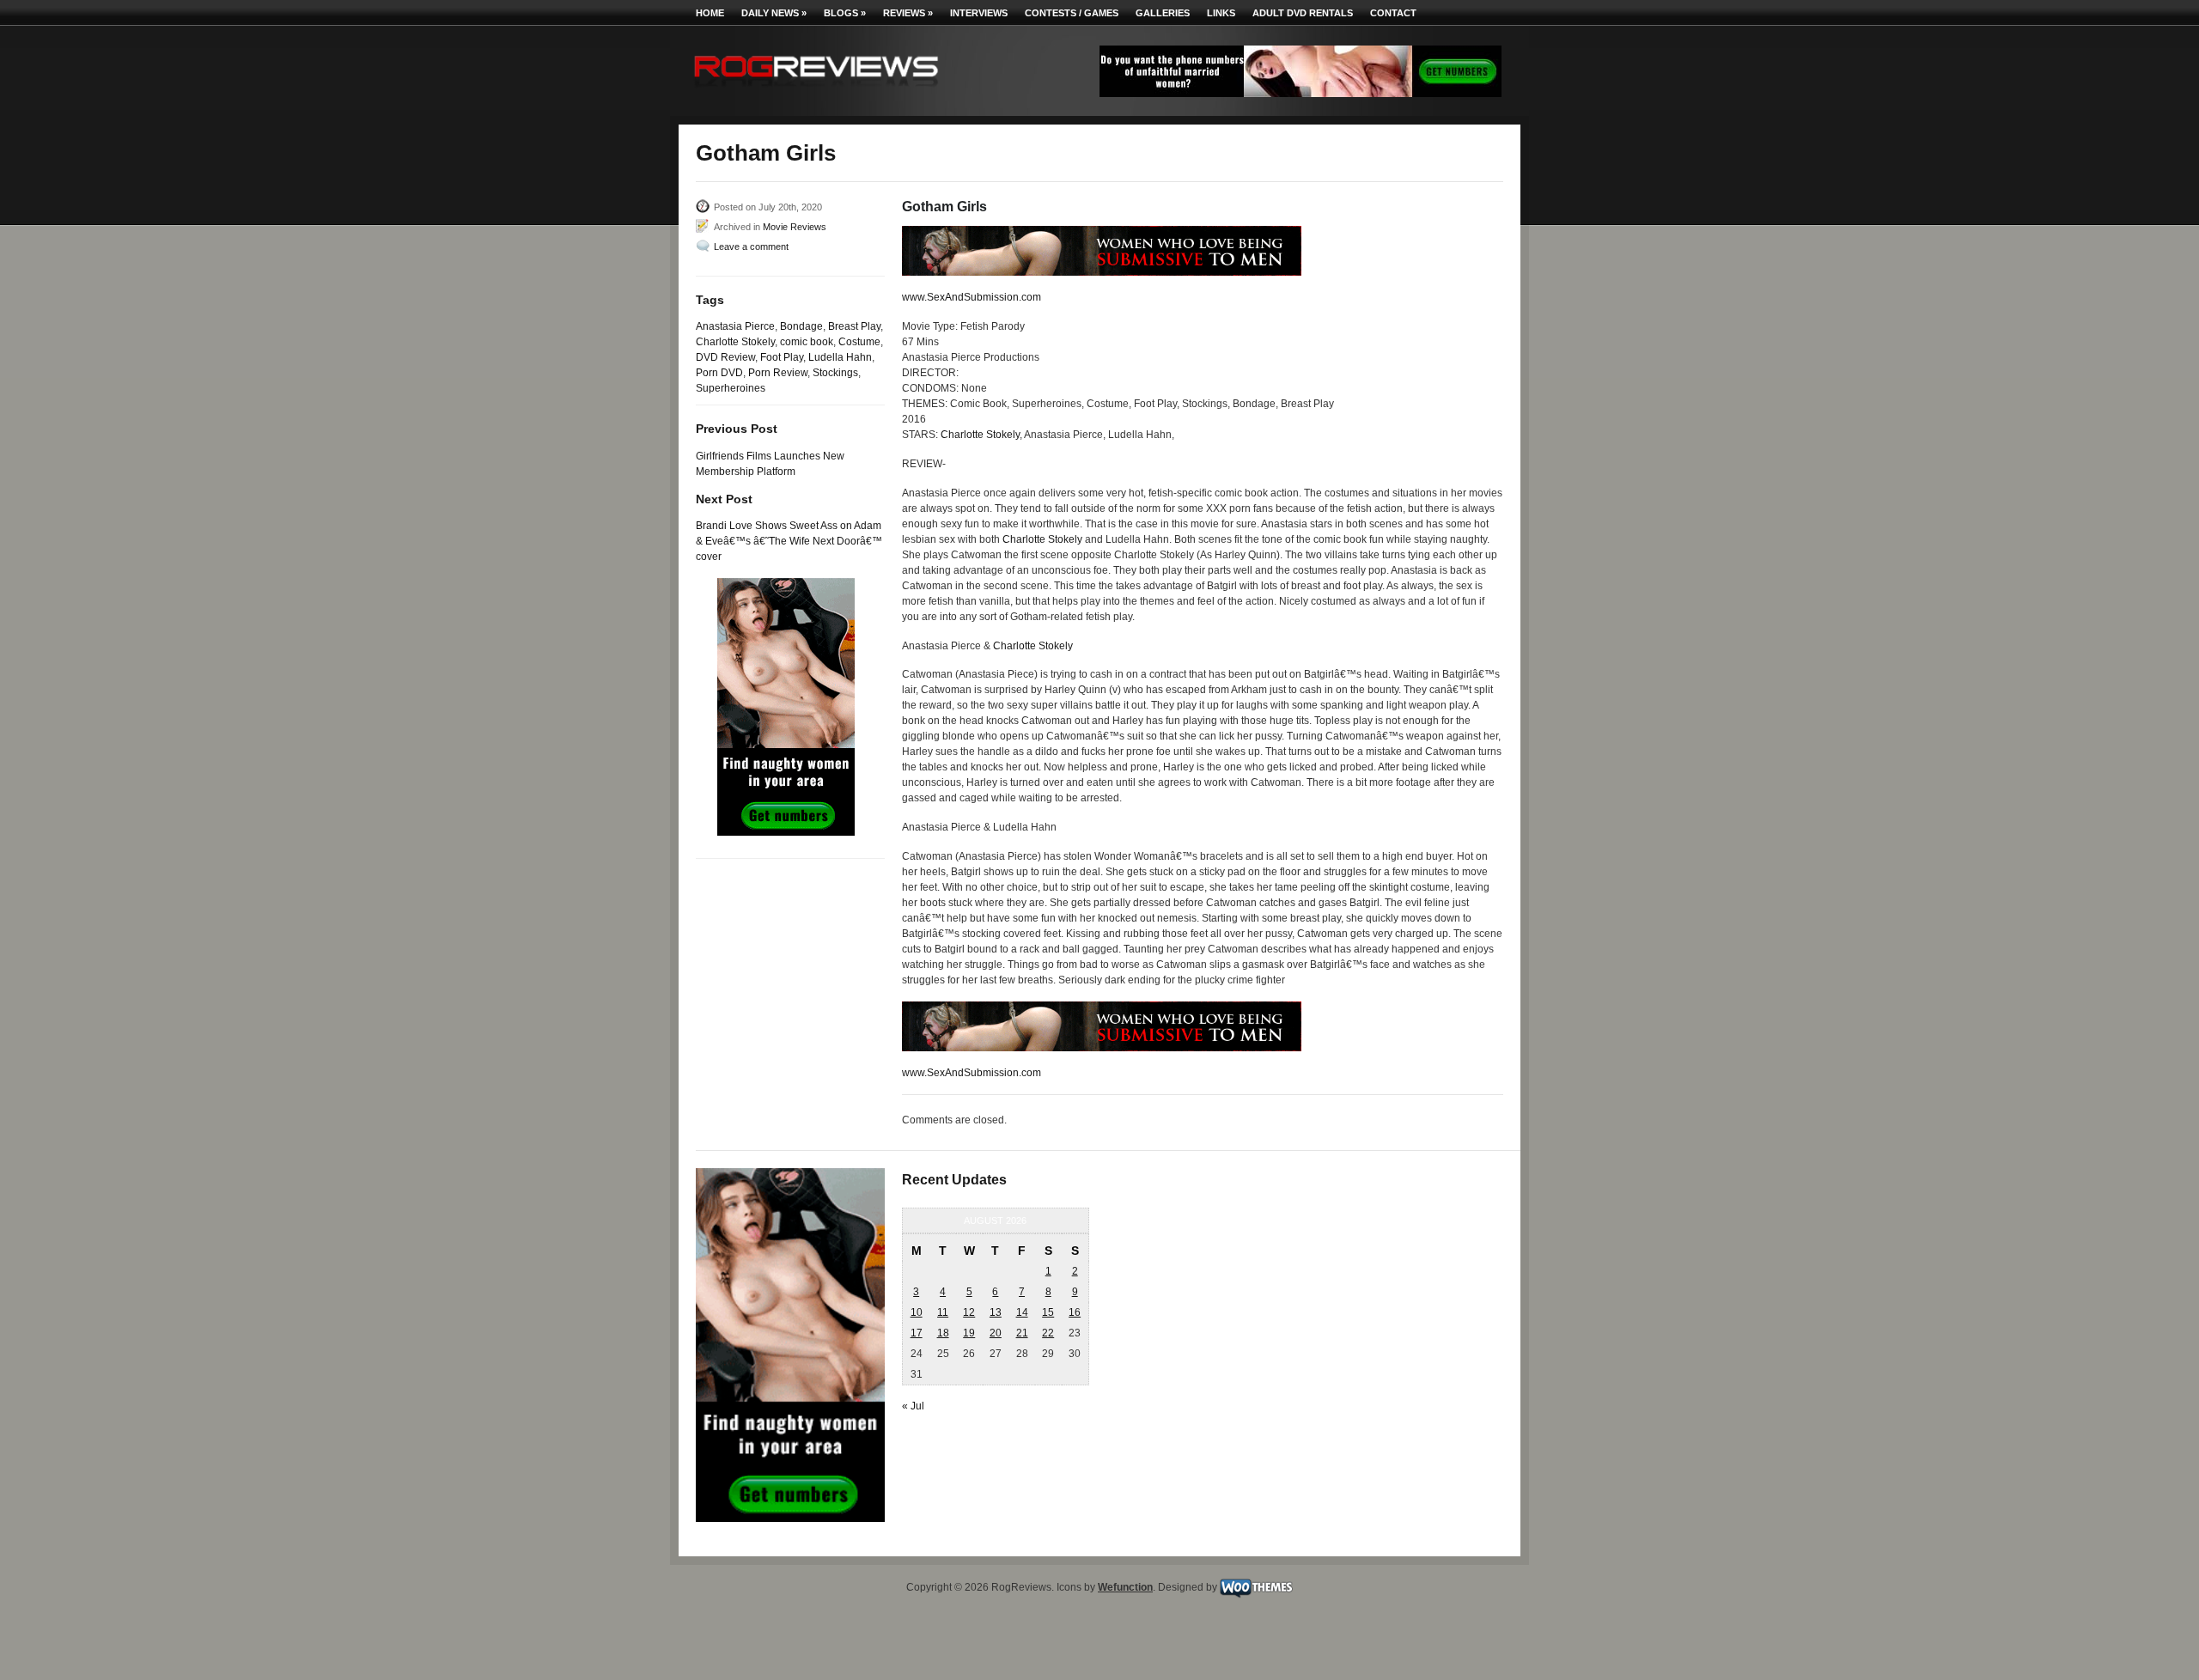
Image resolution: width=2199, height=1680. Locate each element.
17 (917, 1333)
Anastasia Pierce (735, 326)
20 (996, 1333)
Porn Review (778, 373)
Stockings (835, 373)
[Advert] (1301, 94)
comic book (807, 342)
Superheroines (731, 388)
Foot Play (782, 357)
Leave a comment (751, 247)
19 (969, 1333)
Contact (1393, 13)
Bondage (801, 326)
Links (1221, 13)
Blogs (845, 13)
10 (917, 1312)
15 (1048, 1312)
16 (1075, 1312)
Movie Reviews (795, 227)
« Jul (913, 1406)
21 (1022, 1333)
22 (1048, 1333)
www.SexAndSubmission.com (972, 297)
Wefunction (1125, 1587)
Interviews (979, 13)
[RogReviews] (816, 91)
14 (1022, 1312)
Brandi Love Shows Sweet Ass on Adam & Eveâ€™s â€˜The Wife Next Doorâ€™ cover (789, 541)
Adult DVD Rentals (1303, 13)
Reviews (908, 13)
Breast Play (854, 326)
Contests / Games (1072, 13)
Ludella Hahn (840, 357)
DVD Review (725, 357)
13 (996, 1312)
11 (943, 1312)
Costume (859, 342)
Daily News (774, 13)
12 (969, 1312)
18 (943, 1333)
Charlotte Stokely (735, 342)
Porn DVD (719, 373)
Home (710, 13)
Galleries (1163, 13)
